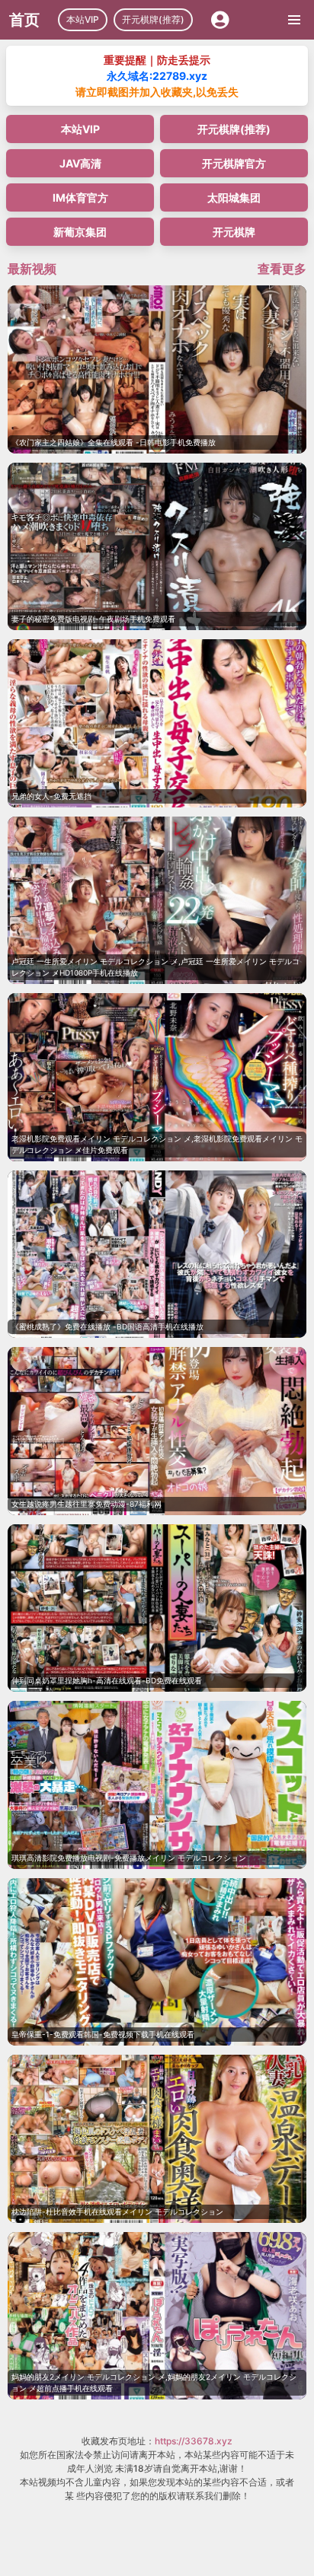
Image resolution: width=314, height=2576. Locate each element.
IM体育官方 (80, 197)
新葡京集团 (80, 232)
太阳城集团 (234, 197)
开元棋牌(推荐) (153, 19)
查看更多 (282, 269)
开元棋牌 (234, 232)
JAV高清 (80, 163)
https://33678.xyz (194, 2441)
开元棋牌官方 (234, 163)
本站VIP (83, 19)
